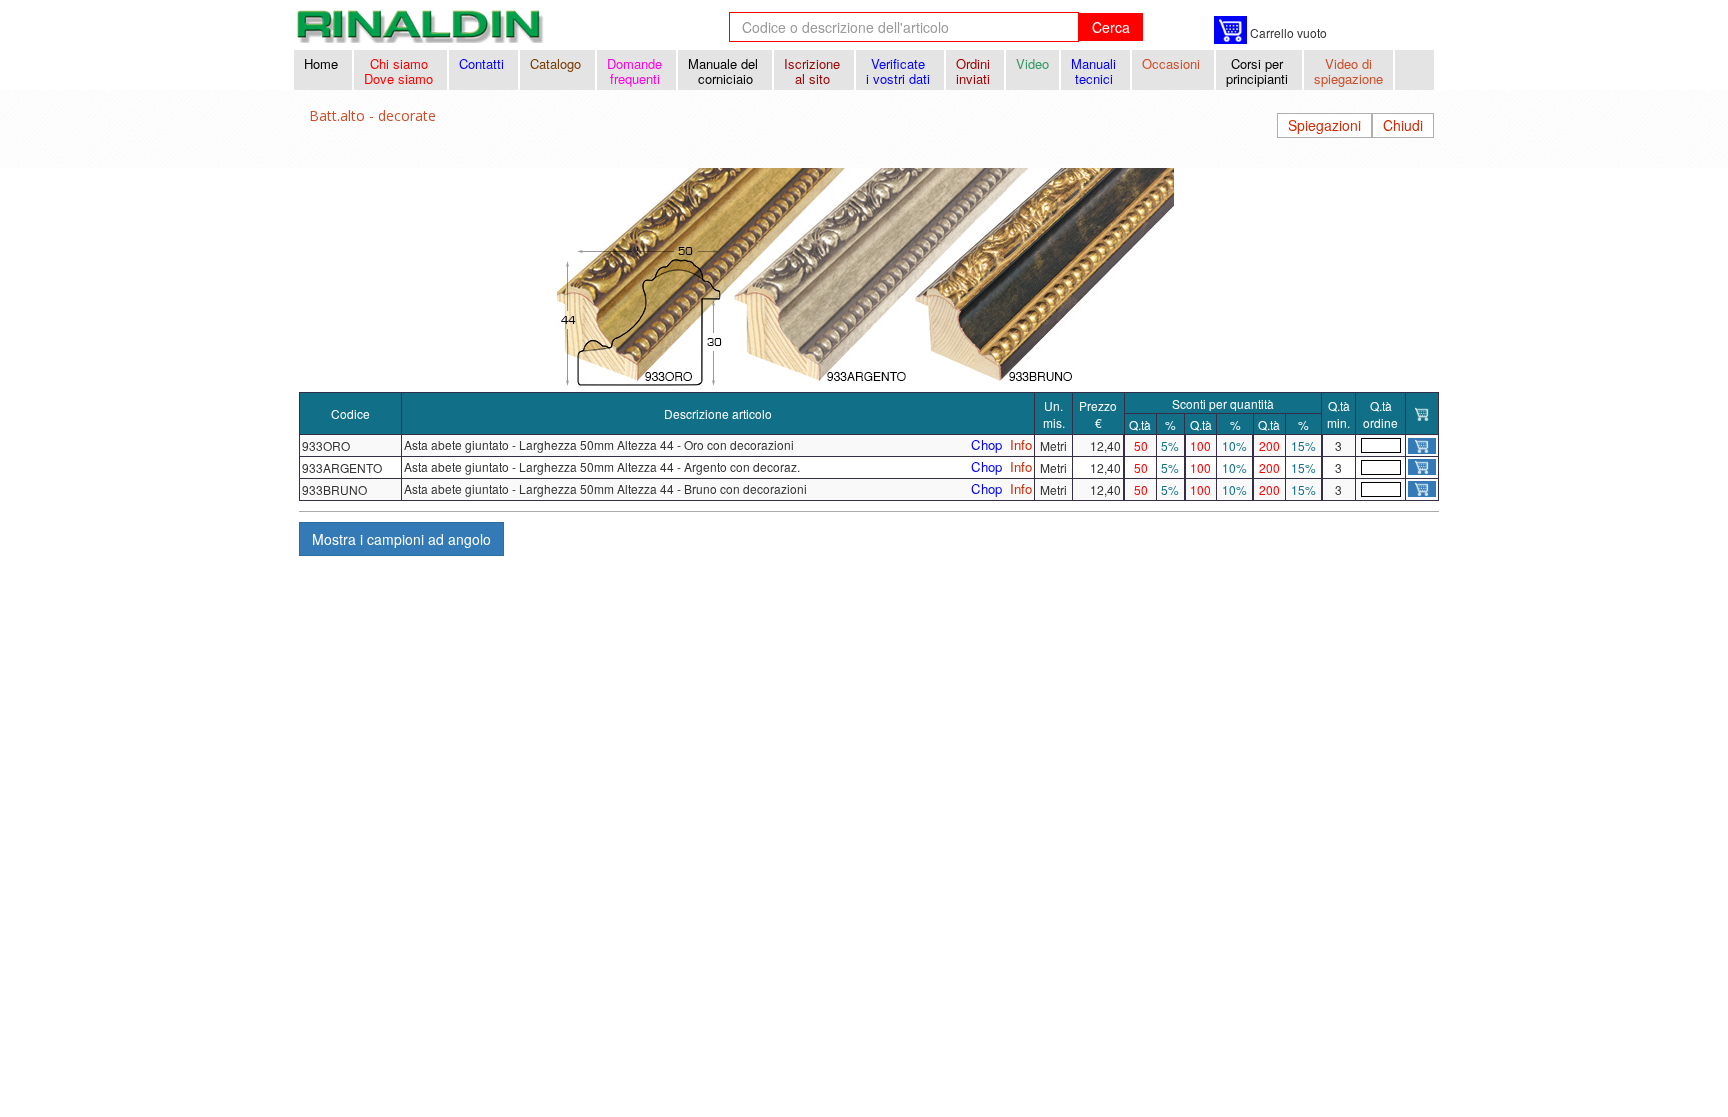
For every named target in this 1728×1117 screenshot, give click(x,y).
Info (1021, 445)
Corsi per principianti (1259, 71)
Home (323, 63)
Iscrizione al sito (814, 71)
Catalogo (557, 63)
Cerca (1111, 27)
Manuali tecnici (1095, 71)
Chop (986, 445)
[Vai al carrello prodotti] (1230, 30)
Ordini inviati (975, 71)
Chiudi (1403, 125)
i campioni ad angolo (401, 539)
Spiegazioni (1324, 125)
